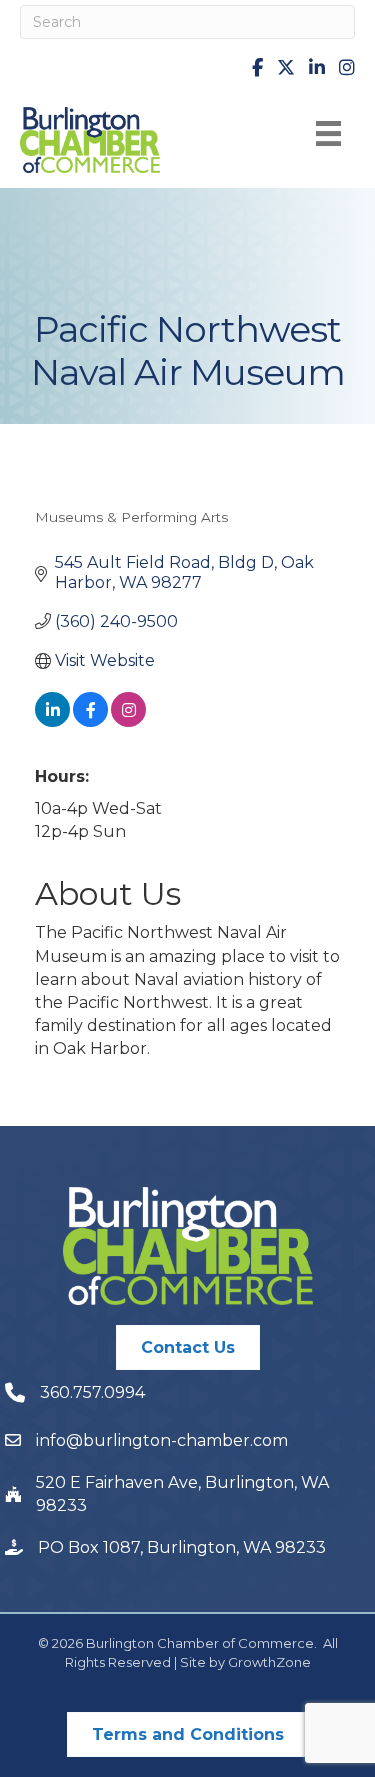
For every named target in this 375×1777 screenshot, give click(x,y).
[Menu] (328, 133)
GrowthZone (269, 1662)
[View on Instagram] (128, 721)
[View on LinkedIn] (52, 721)
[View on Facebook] (90, 721)
